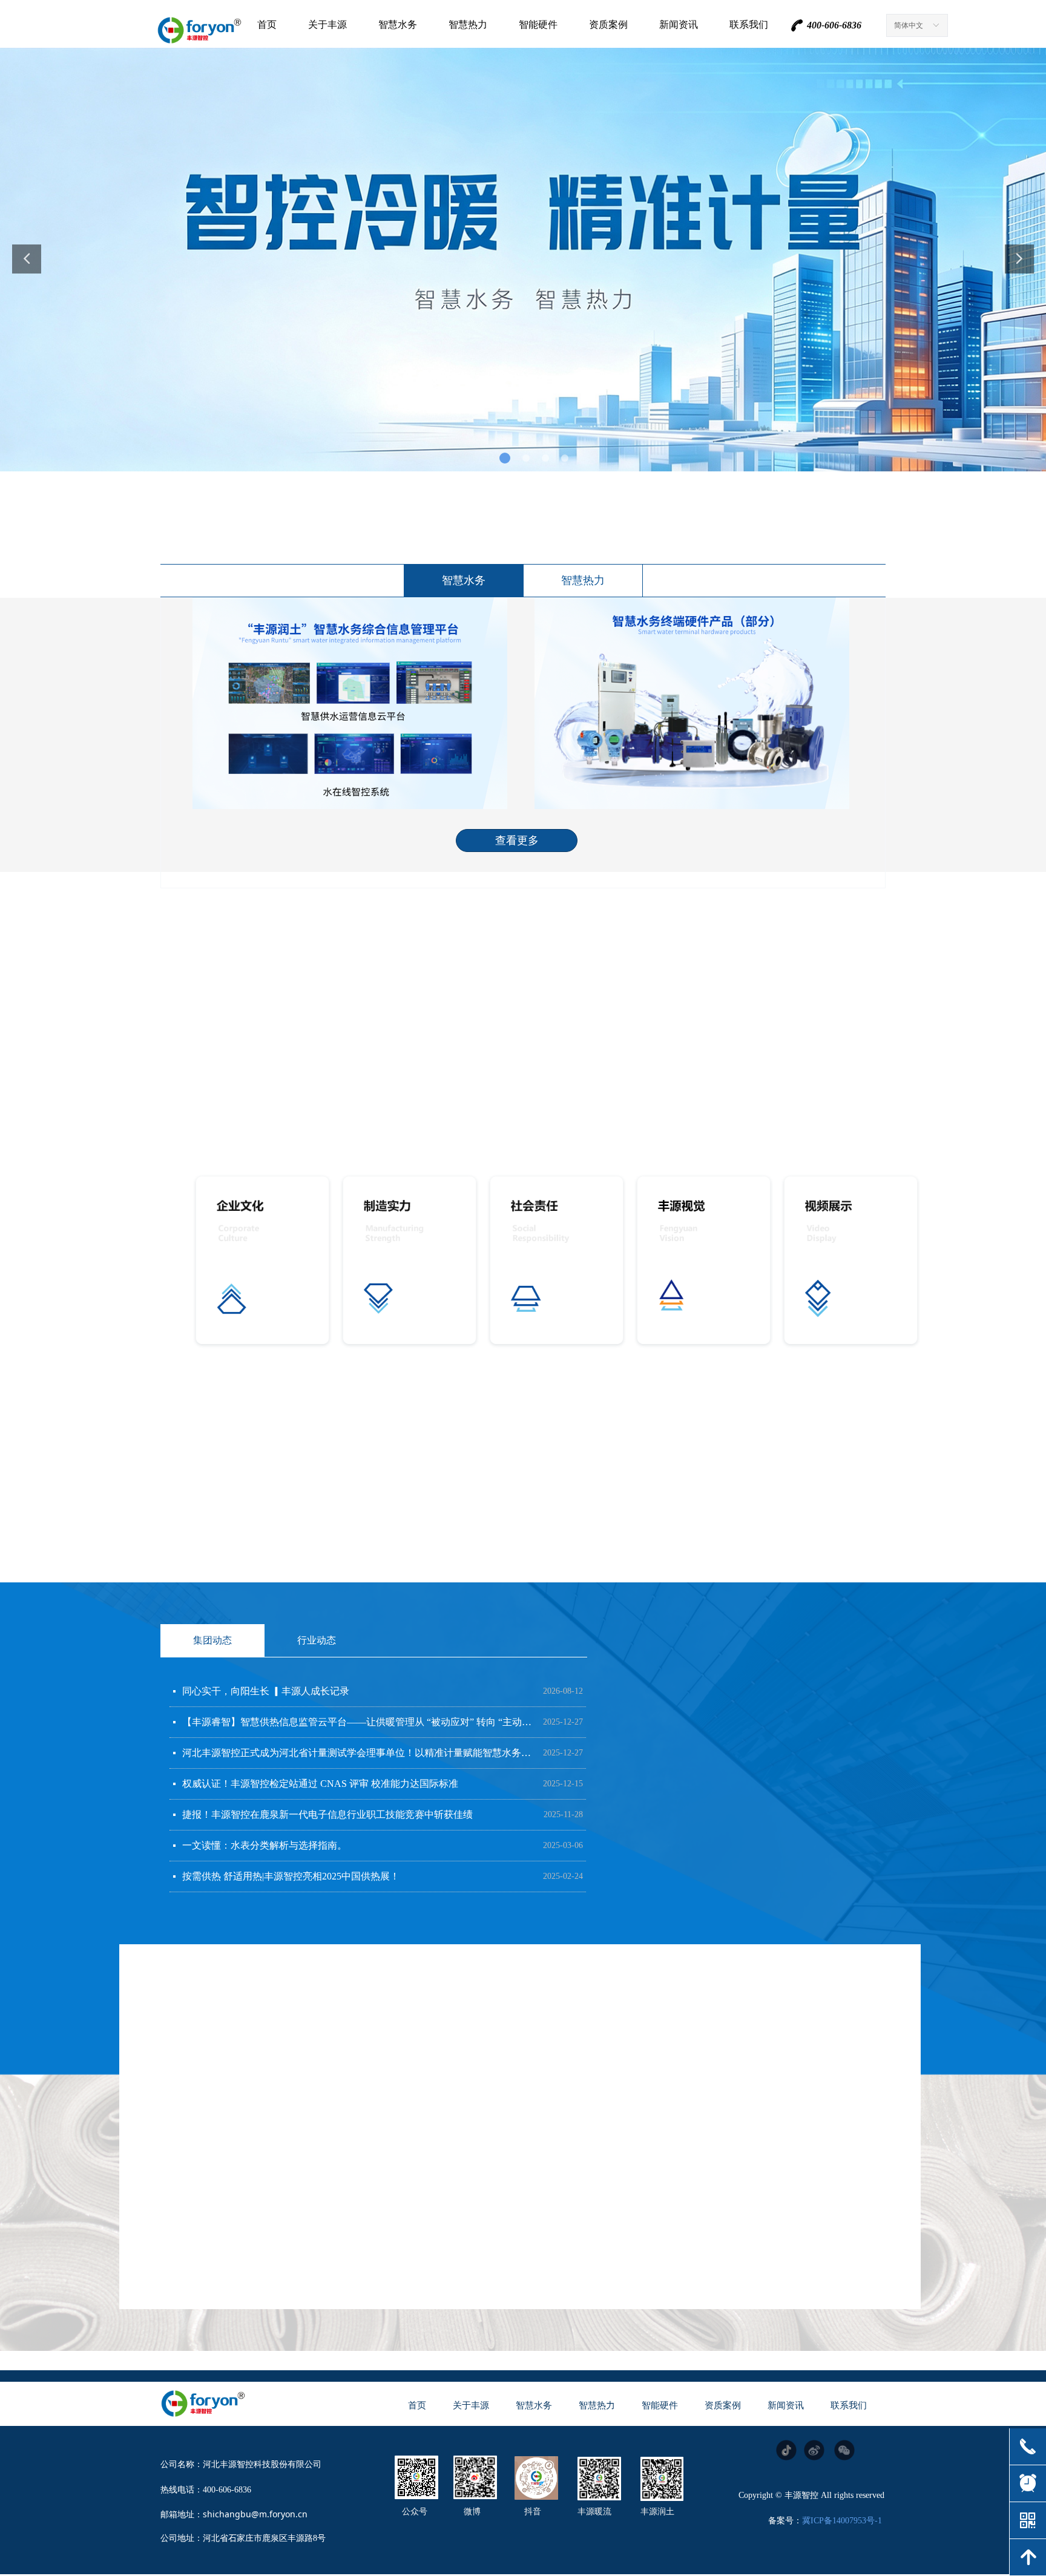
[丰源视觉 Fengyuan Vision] (704, 1261)
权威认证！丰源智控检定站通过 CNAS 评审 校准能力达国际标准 (320, 1784)
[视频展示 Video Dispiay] (851, 1261)
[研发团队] (250, 2216)
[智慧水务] (249, 2037)
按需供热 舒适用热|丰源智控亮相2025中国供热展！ (291, 1876)
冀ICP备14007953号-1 (842, 2521)
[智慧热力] (622, 2036)
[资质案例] (623, 2213)
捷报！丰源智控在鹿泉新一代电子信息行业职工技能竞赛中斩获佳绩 (327, 1814)
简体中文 (909, 25)
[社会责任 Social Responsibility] (557, 1261)
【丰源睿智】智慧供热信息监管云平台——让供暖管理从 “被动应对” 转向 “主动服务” (360, 1722)
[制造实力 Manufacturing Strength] (410, 1261)
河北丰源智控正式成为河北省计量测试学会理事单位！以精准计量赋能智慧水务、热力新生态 (360, 1753)
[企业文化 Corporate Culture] (262, 1261)
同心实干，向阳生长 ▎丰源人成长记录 (266, 1691)
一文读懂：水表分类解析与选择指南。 (265, 1845)
